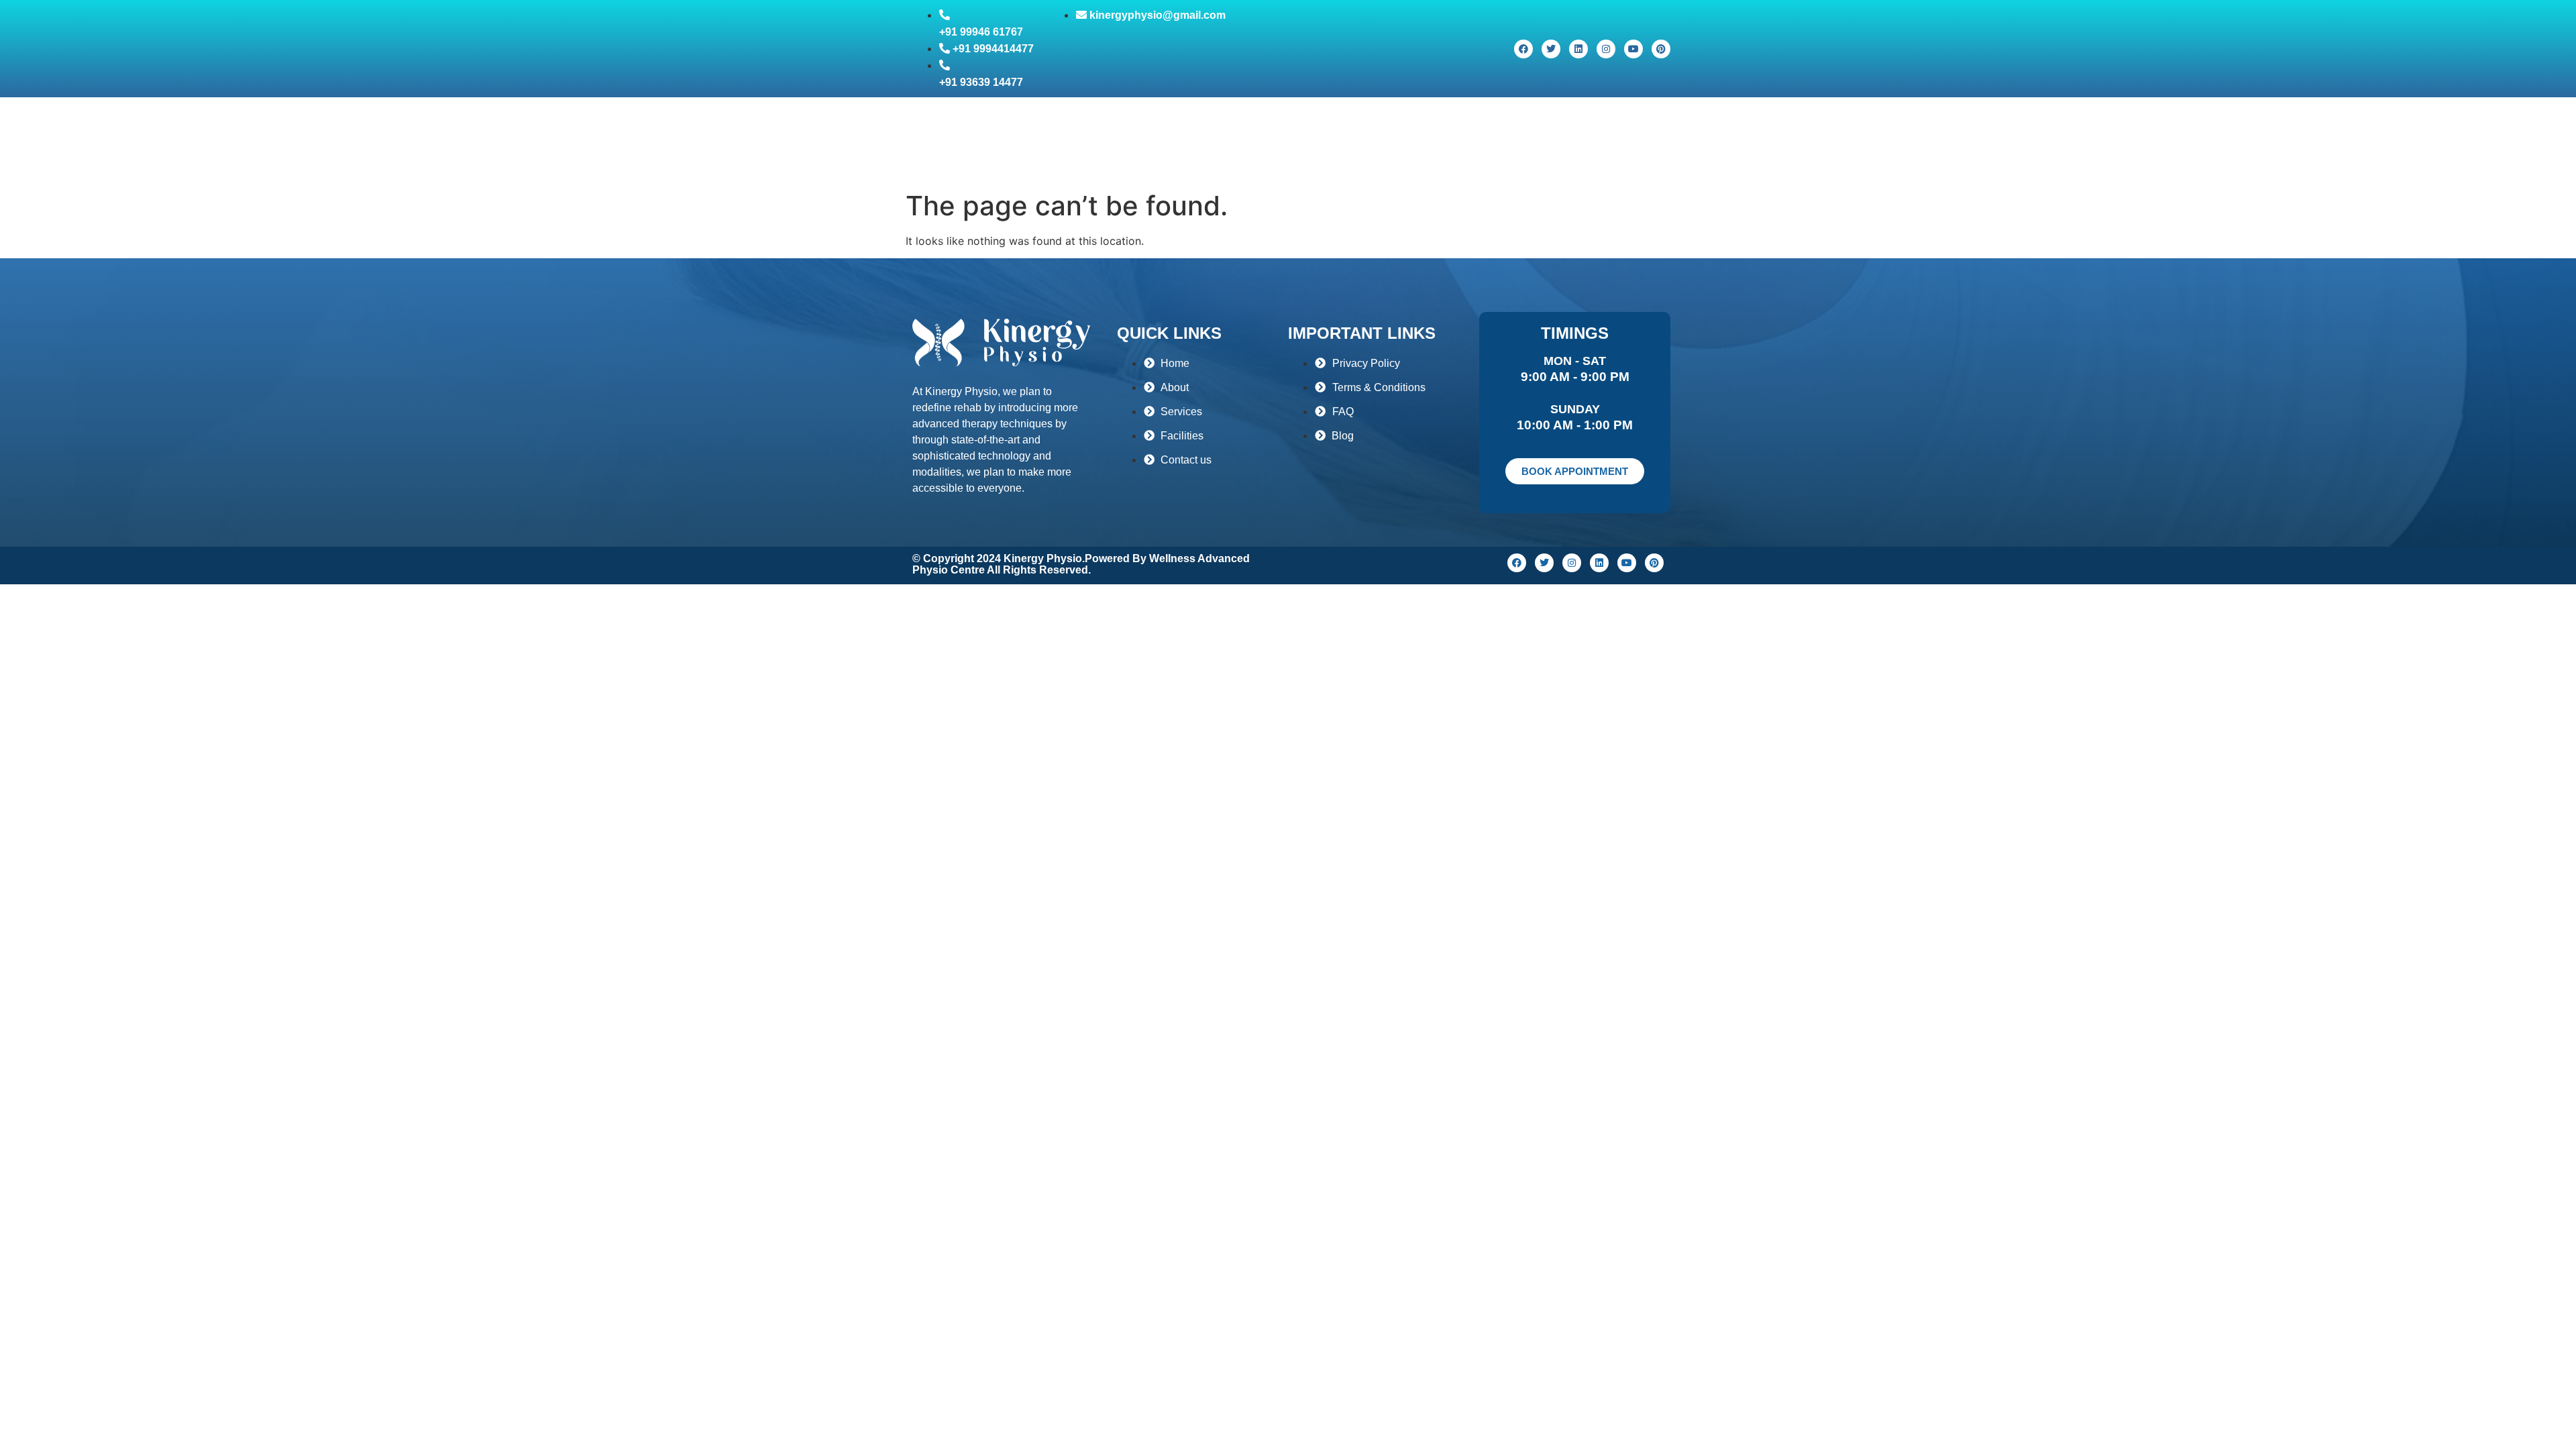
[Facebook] (1523, 49)
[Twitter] (1551, 49)
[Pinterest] (1661, 49)
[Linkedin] (1578, 49)
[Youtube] (1633, 49)
